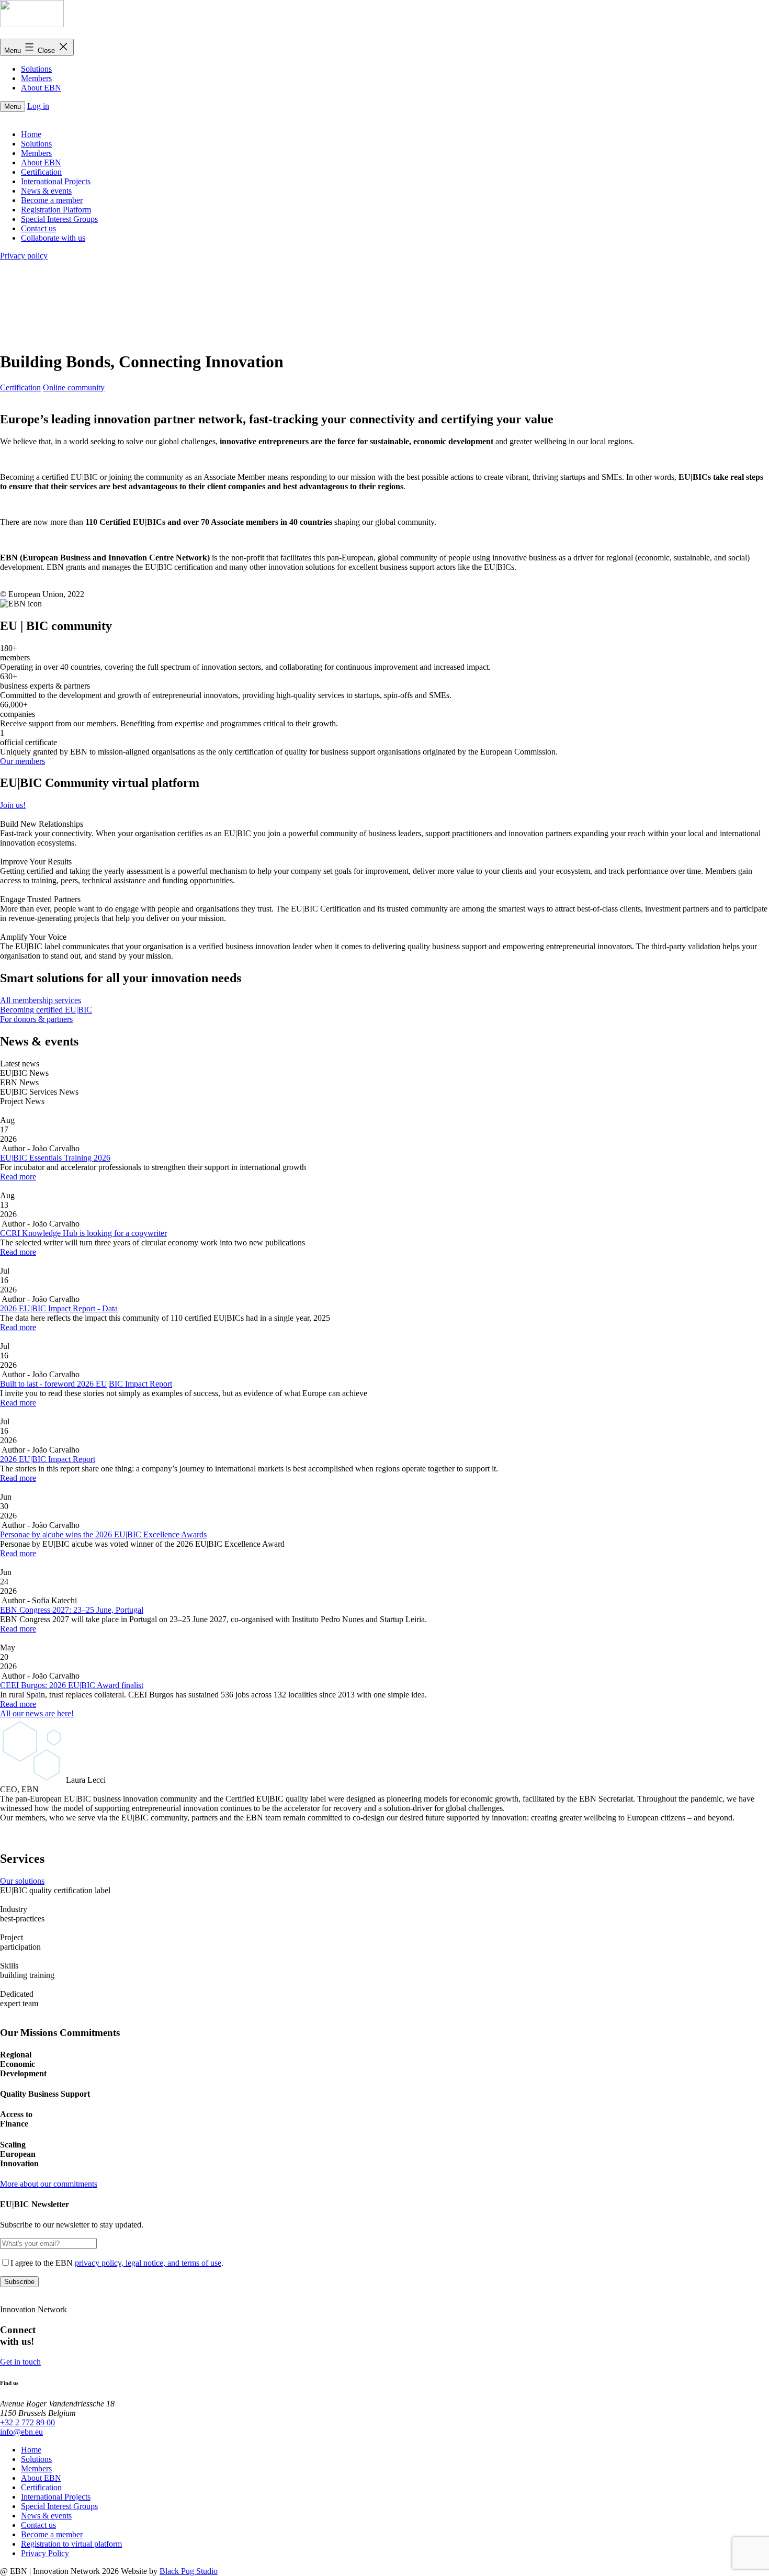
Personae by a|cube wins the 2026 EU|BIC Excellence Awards (103, 1534)
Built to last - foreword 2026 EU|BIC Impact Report (86, 1384)
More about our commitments (49, 2184)
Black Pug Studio (189, 2571)
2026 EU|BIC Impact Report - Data (59, 1308)
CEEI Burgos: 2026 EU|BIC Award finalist (72, 1685)
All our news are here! (37, 1713)
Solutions (36, 69)
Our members (22, 761)
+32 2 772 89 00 (27, 2422)
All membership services (41, 1000)
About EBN (41, 88)
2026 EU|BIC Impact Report (48, 1459)
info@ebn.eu (21, 2432)
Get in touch (20, 2362)
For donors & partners (36, 1019)
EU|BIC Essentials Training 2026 (55, 1158)
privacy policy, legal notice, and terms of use (148, 2263)
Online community (74, 387)
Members (36, 78)
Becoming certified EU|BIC (46, 1010)
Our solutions (22, 1881)
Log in (38, 106)
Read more (18, 1177)
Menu (13, 106)
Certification (20, 387)
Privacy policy (24, 256)
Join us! (13, 805)
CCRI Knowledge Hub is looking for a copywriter (83, 1233)
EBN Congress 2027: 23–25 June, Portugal (72, 1610)
